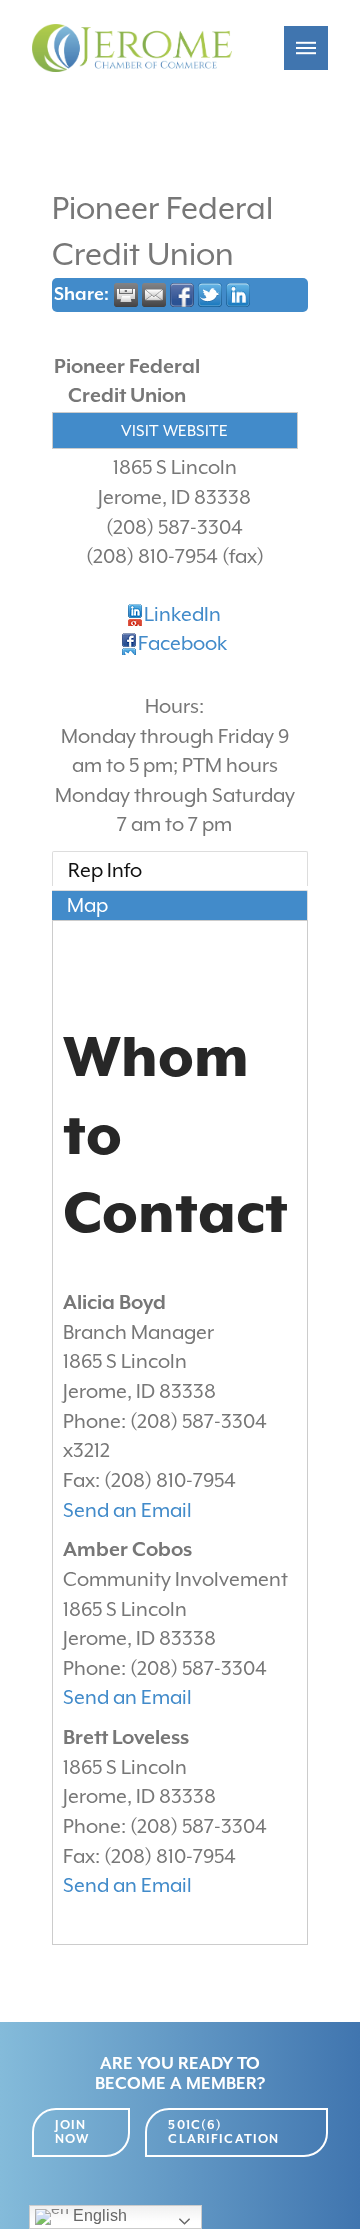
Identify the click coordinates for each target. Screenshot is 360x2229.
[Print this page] (126, 295)
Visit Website (174, 430)
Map (87, 905)
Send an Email (127, 1510)
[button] (306, 48)
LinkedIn (182, 614)
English (98, 2215)
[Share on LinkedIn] (238, 295)
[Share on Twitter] (210, 295)
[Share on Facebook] (182, 295)
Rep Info (105, 870)
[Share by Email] (154, 295)
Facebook (182, 643)
